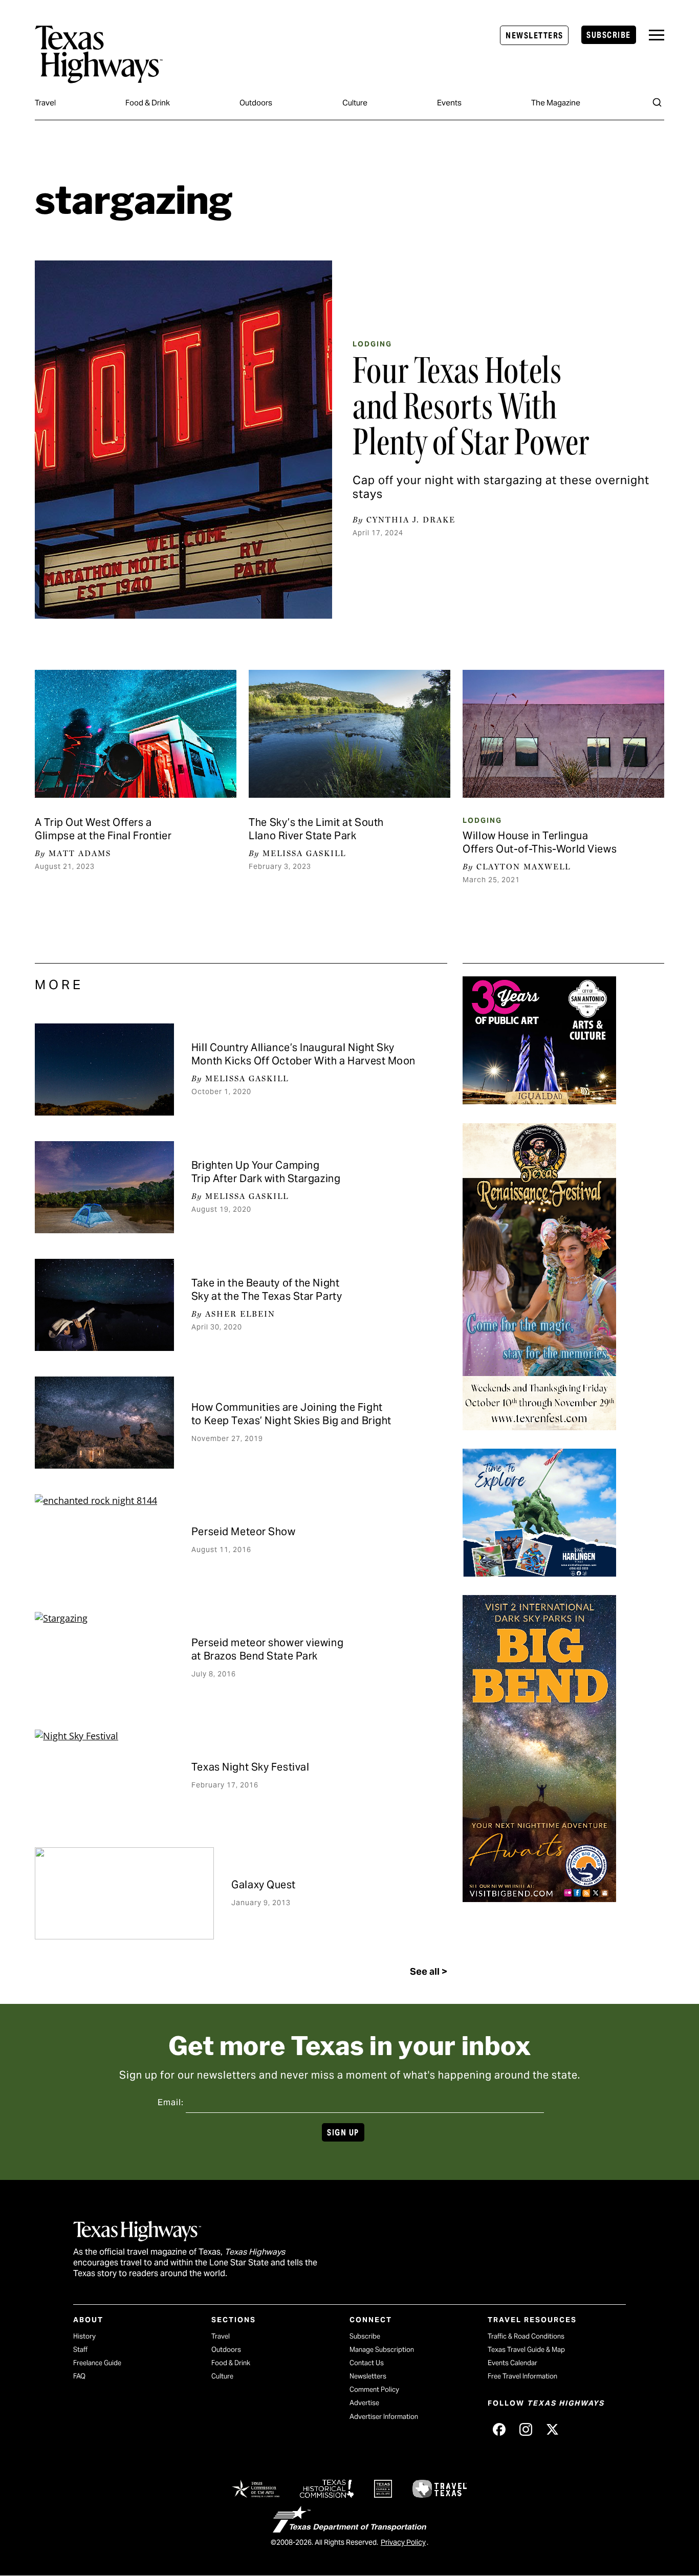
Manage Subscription (382, 2350)
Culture (355, 103)
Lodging (372, 344)
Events (449, 103)
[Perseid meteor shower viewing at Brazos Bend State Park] (104, 1658)
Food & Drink (148, 103)
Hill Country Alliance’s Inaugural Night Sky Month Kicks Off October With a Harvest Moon (303, 1054)
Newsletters (534, 36)
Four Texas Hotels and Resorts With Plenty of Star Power (471, 406)
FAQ (79, 2376)
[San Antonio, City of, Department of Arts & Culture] (539, 1101)
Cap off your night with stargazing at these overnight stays (501, 487)
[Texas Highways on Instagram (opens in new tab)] (526, 2429)
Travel (45, 103)
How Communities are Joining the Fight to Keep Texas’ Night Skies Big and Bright (291, 1414)
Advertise (364, 2403)
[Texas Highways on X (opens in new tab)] (552, 2429)
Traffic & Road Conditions (526, 2336)
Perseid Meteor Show (244, 1532)
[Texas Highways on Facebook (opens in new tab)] (499, 2429)
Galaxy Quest (264, 1885)
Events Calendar (512, 2363)
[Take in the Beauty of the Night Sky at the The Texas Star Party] (104, 1305)
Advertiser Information (384, 2417)
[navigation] (657, 35)
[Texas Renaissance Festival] (539, 1427)
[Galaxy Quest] (124, 1893)
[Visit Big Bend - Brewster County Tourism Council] (539, 1898)
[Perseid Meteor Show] (104, 1540)
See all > (429, 1971)
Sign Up (343, 2133)
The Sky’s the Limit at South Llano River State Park (316, 829)
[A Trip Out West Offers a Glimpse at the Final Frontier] (135, 734)
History (84, 2336)
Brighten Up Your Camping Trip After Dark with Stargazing (266, 1172)
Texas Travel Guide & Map (526, 2350)
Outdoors (256, 103)
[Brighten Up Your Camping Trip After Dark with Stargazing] (104, 1187)
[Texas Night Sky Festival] (104, 1776)
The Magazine (556, 103)
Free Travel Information (522, 2376)
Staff (80, 2350)
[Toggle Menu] (657, 35)
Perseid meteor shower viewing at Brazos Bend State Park (267, 1649)
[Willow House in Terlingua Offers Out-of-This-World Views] (563, 734)
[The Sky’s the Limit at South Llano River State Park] (349, 734)
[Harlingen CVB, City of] (539, 1573)
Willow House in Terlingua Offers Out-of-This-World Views (540, 842)
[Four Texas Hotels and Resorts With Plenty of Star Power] (183, 440)
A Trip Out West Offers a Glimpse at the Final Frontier (103, 829)
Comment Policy (374, 2389)
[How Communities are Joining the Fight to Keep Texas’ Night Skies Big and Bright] (104, 1423)
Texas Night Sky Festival (250, 1767)
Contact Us (367, 2363)
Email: (171, 2102)
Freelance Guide (97, 2363)
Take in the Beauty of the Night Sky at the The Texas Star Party (267, 1290)
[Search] (657, 102)
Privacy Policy (403, 2542)
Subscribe (608, 35)
